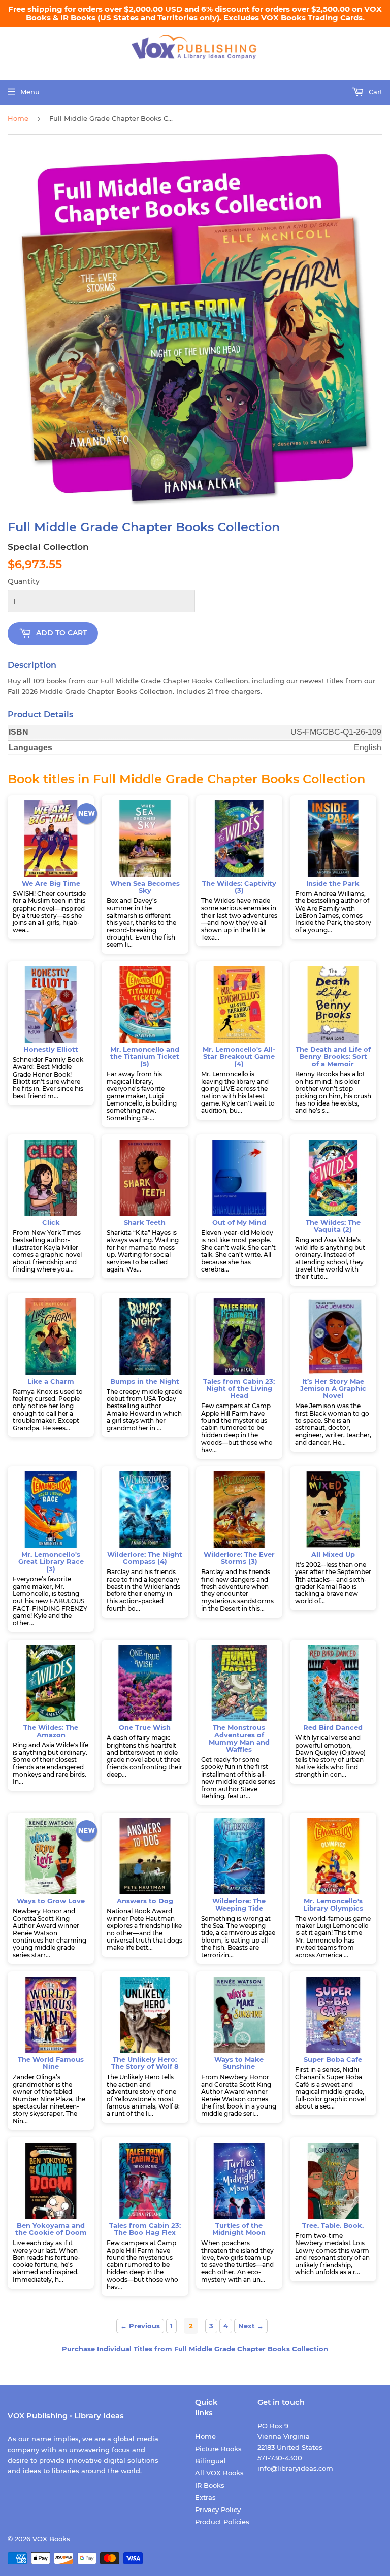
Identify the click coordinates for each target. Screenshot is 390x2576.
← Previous (140, 2326)
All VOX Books (219, 2473)
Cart (375, 92)
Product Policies (222, 2522)
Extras (205, 2497)
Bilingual (210, 2461)
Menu (30, 92)
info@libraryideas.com (295, 2468)
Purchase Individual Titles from (195, 2349)
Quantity (24, 581)
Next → (251, 2326)
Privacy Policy (218, 2510)
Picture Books (218, 2449)
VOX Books (51, 2539)
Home (18, 118)
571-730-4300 (280, 2458)
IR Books (210, 2485)
